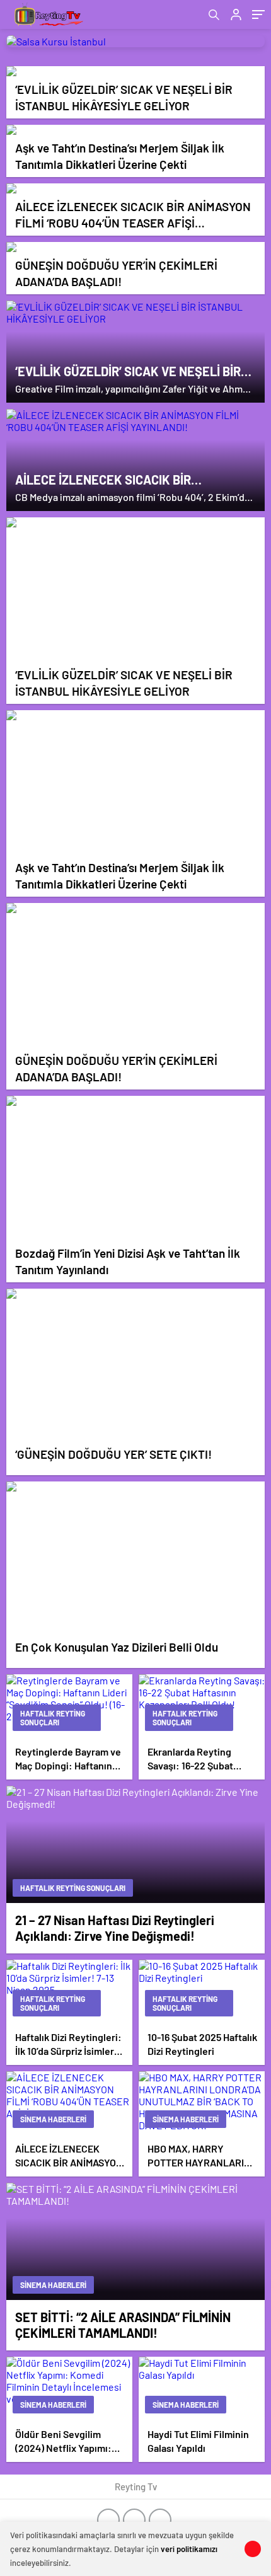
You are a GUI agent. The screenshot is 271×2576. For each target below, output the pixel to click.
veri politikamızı (189, 2549)
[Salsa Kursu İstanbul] (135, 41)
